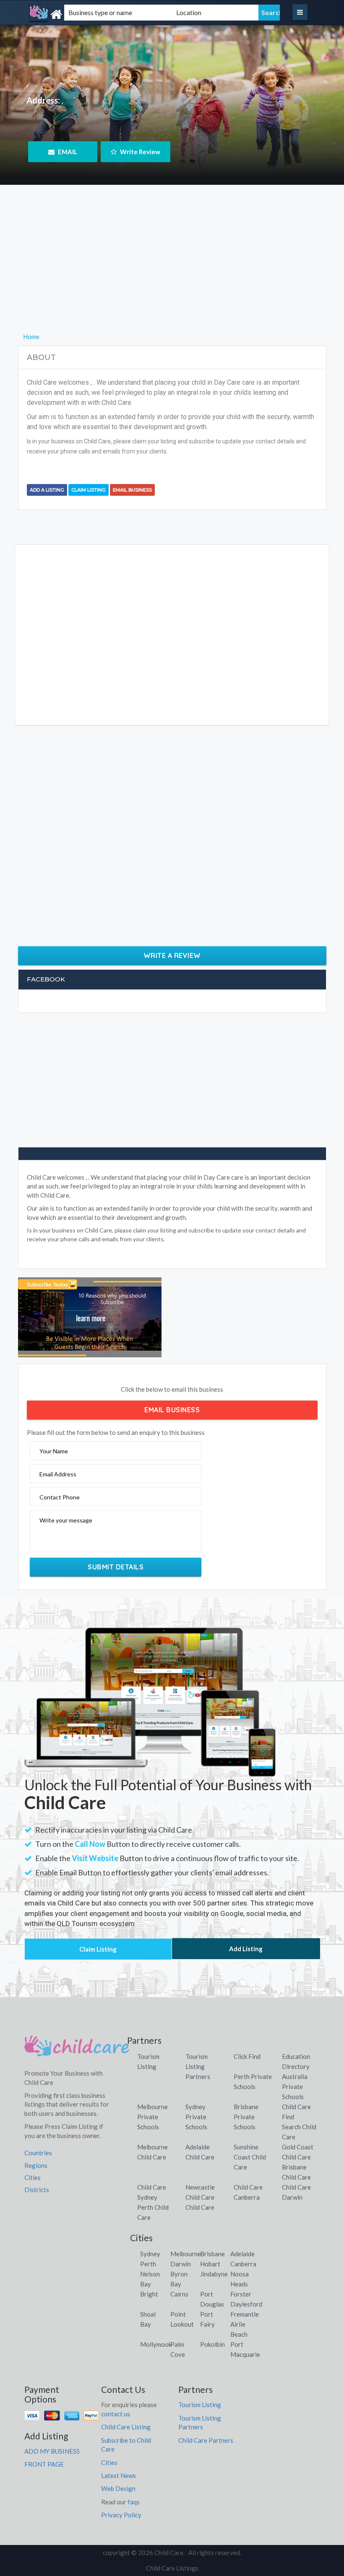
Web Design (118, 2488)
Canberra (243, 2264)
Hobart (210, 2264)
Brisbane (212, 2254)
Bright (149, 2294)
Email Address (58, 1474)
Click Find (247, 2056)
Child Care (200, 2207)
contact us (116, 2414)
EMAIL (67, 152)
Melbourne (186, 2254)
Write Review (139, 152)
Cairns (179, 2294)
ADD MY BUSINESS (52, 2451)
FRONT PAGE (44, 2464)
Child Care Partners (206, 2440)
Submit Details (116, 1567)
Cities (33, 2177)
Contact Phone (60, 1497)
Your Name (54, 1451)
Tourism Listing (200, 2405)
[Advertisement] (172, 273)
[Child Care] (73, 14)
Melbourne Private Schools (152, 2117)
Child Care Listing (126, 2427)
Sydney (150, 2254)
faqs (134, 2502)
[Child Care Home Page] (77, 2049)
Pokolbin (212, 2344)
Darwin (181, 2264)
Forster (241, 2294)
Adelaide (242, 2254)
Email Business (132, 490)
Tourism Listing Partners (198, 2066)
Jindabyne (214, 2274)
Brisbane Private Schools (246, 2117)
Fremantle (245, 2314)
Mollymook (156, 2344)
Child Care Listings (172, 2568)
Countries (38, 2153)
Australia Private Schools (295, 2087)
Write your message (66, 1520)
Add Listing (246, 1949)
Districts (37, 2190)
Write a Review (172, 955)
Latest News (119, 2475)
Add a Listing (47, 490)
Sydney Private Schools (196, 2117)
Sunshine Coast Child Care (250, 2157)
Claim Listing (89, 490)
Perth (148, 2264)
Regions (36, 2165)
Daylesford (246, 2304)
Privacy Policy (121, 2515)
